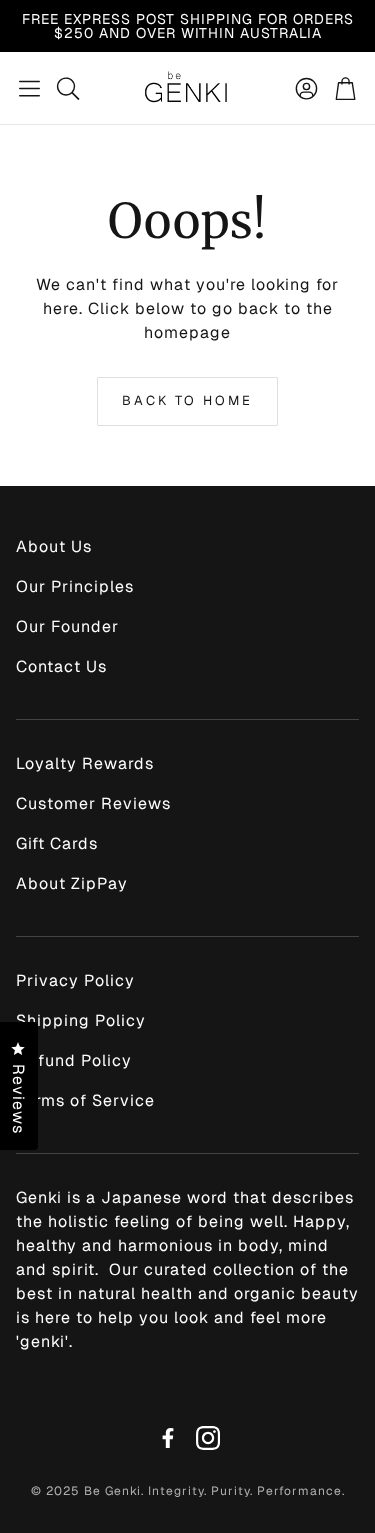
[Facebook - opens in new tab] (168, 1438)
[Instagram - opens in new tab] (208, 1438)
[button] (29, 88)
